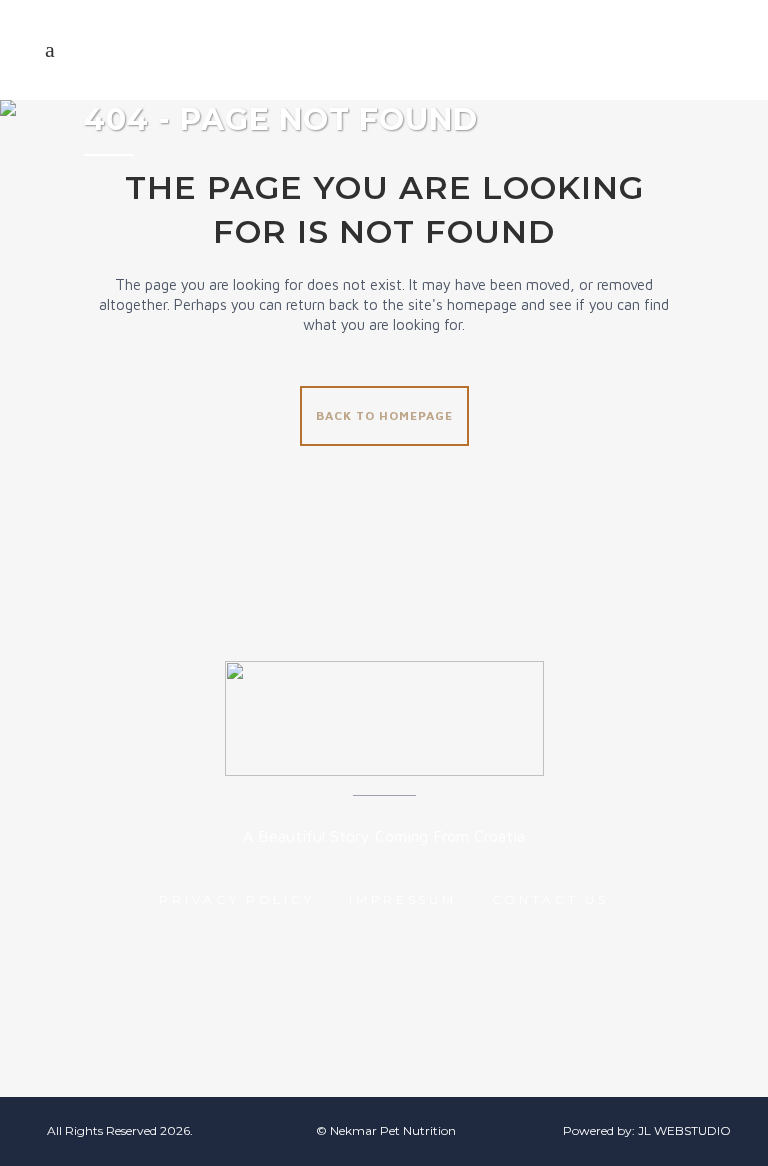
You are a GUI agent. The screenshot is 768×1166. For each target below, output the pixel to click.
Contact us (550, 899)
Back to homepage (384, 415)
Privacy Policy (236, 899)
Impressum (402, 899)
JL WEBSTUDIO (684, 1130)
